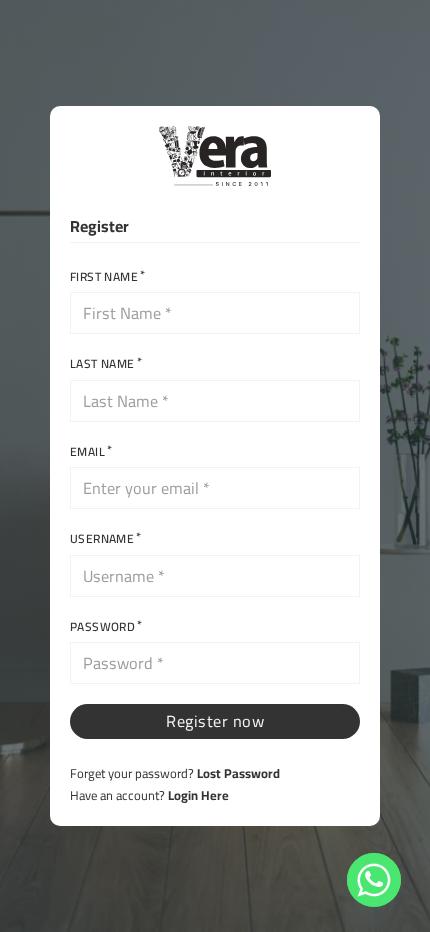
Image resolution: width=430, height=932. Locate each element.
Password (102, 627)
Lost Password (238, 773)
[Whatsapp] (374, 880)
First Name (104, 277)
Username (102, 539)
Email (87, 452)
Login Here (198, 795)
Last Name (102, 364)
